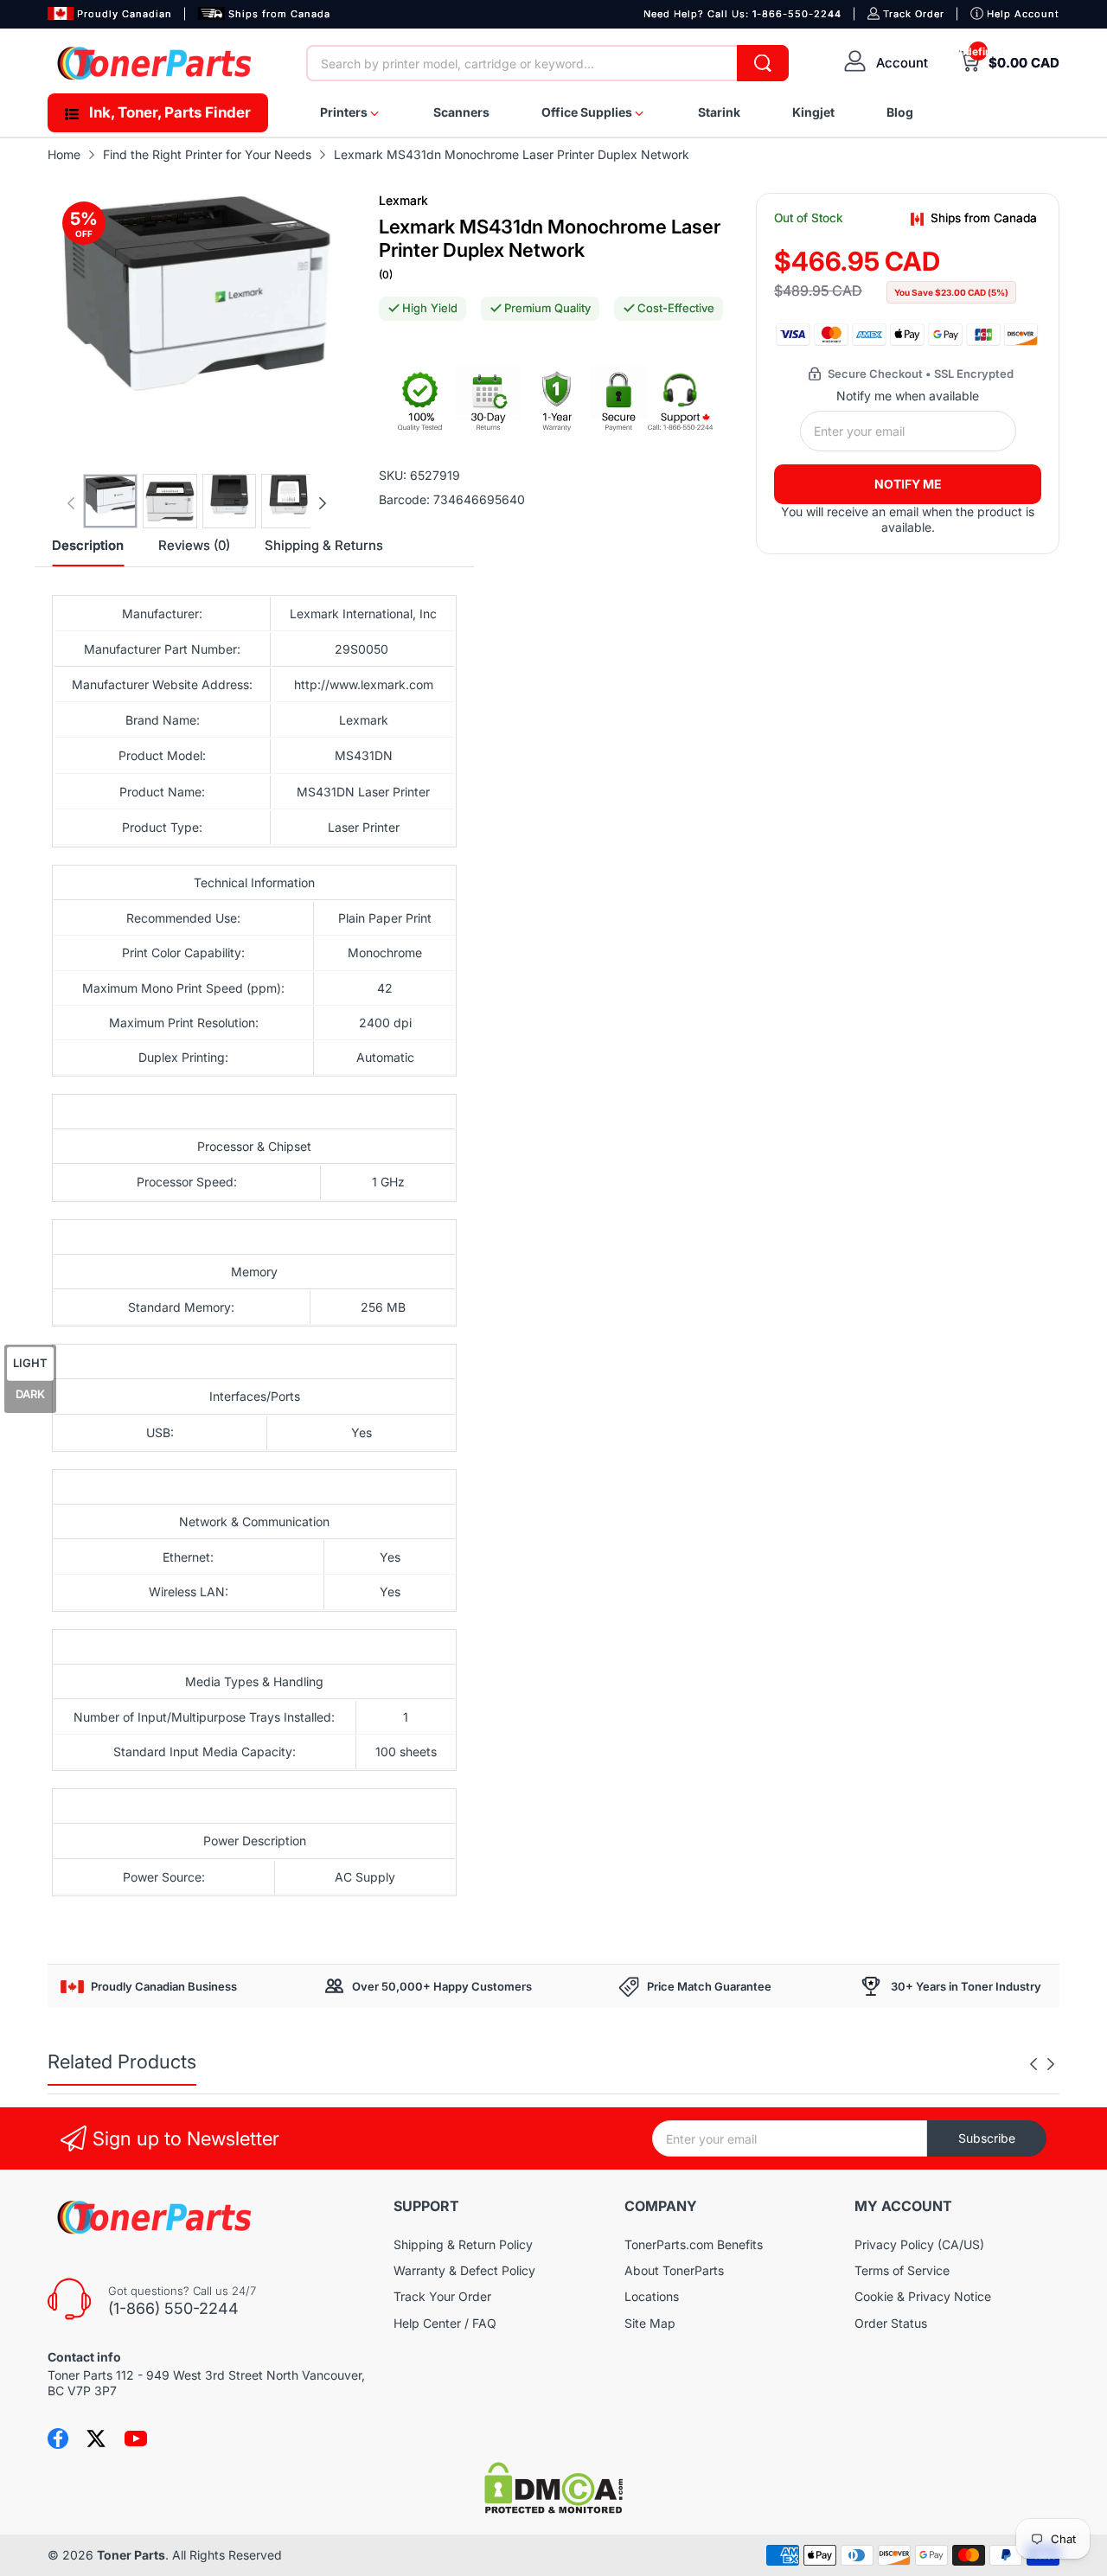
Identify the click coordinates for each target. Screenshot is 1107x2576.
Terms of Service (902, 2270)
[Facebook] (58, 2439)
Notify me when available (908, 396)
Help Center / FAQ (445, 2323)
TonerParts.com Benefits (694, 2244)
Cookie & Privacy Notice (923, 2296)
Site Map (650, 2323)
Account (902, 63)
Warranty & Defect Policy (464, 2270)
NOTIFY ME (908, 484)
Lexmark (403, 200)
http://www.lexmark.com (364, 684)
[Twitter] (96, 2439)
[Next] (71, 503)
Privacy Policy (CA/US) (919, 2244)
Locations (652, 2296)
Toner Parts (131, 2555)
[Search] (763, 63)
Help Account (1023, 14)
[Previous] (323, 503)
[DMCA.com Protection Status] (553, 2509)
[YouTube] (136, 2439)
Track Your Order (442, 2296)
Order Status (891, 2323)
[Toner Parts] (156, 63)
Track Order (914, 14)
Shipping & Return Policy (463, 2244)
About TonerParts (674, 2270)
